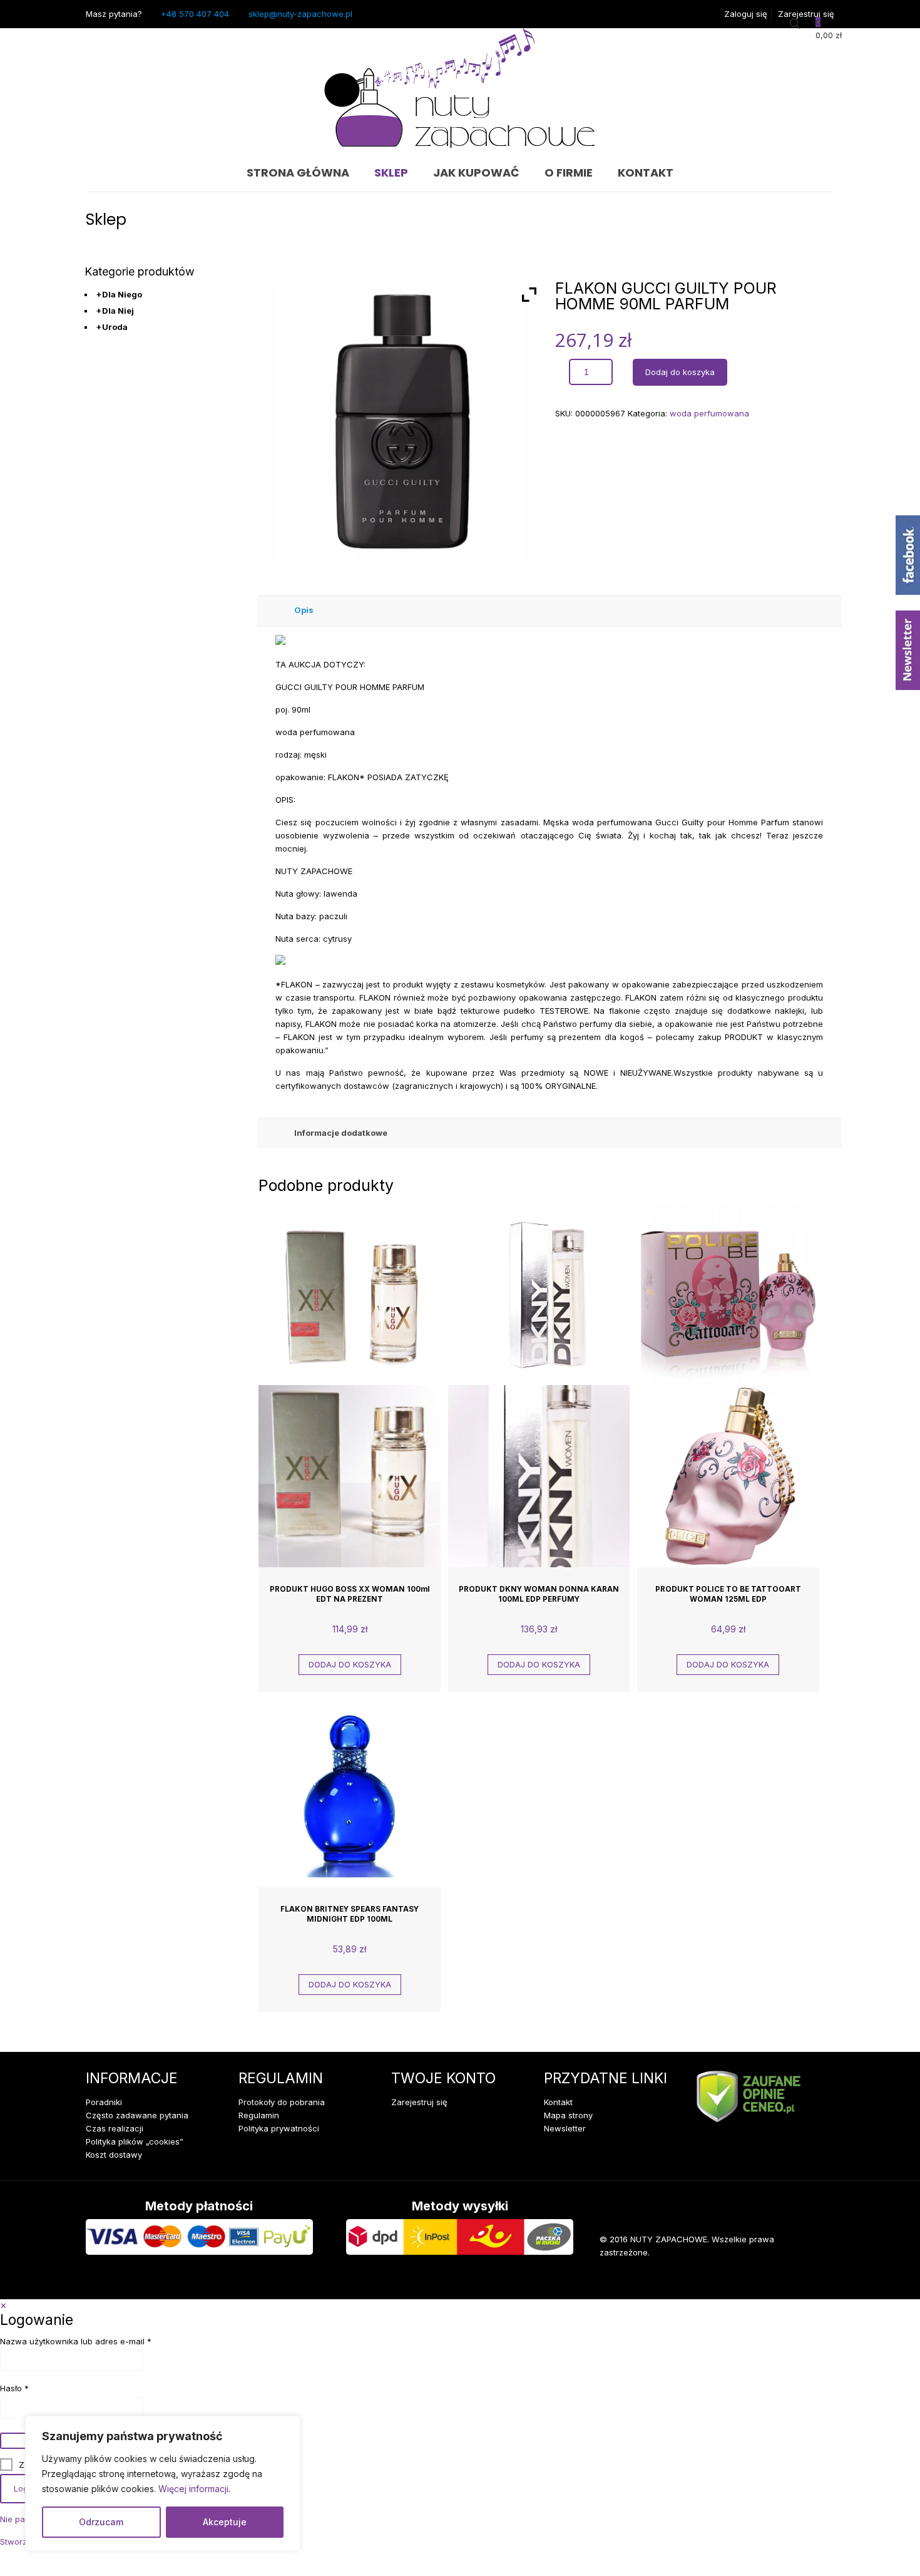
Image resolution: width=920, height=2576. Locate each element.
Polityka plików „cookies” (135, 2141)
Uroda (112, 327)
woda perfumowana (709, 413)
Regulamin (259, 2115)
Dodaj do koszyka (680, 372)
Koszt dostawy (114, 2155)
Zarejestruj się (806, 14)
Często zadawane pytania (137, 2115)
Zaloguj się (746, 14)
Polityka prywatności (279, 2128)
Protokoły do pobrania (282, 2102)
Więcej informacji (193, 2489)
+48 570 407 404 (195, 14)
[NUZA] (460, 91)
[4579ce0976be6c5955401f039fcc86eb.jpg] (403, 421)
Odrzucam (101, 2522)
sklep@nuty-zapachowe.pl (300, 14)
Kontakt (558, 2102)
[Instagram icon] (802, 2280)
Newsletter (565, 2128)
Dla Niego (119, 294)
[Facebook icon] (764, 2280)
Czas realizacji (115, 2128)
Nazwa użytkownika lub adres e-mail (98, 2342)
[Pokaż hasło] (14, 2441)
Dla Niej (115, 311)
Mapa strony (568, 2115)
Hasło (37, 2388)
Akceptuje (225, 2522)
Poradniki (104, 2102)
